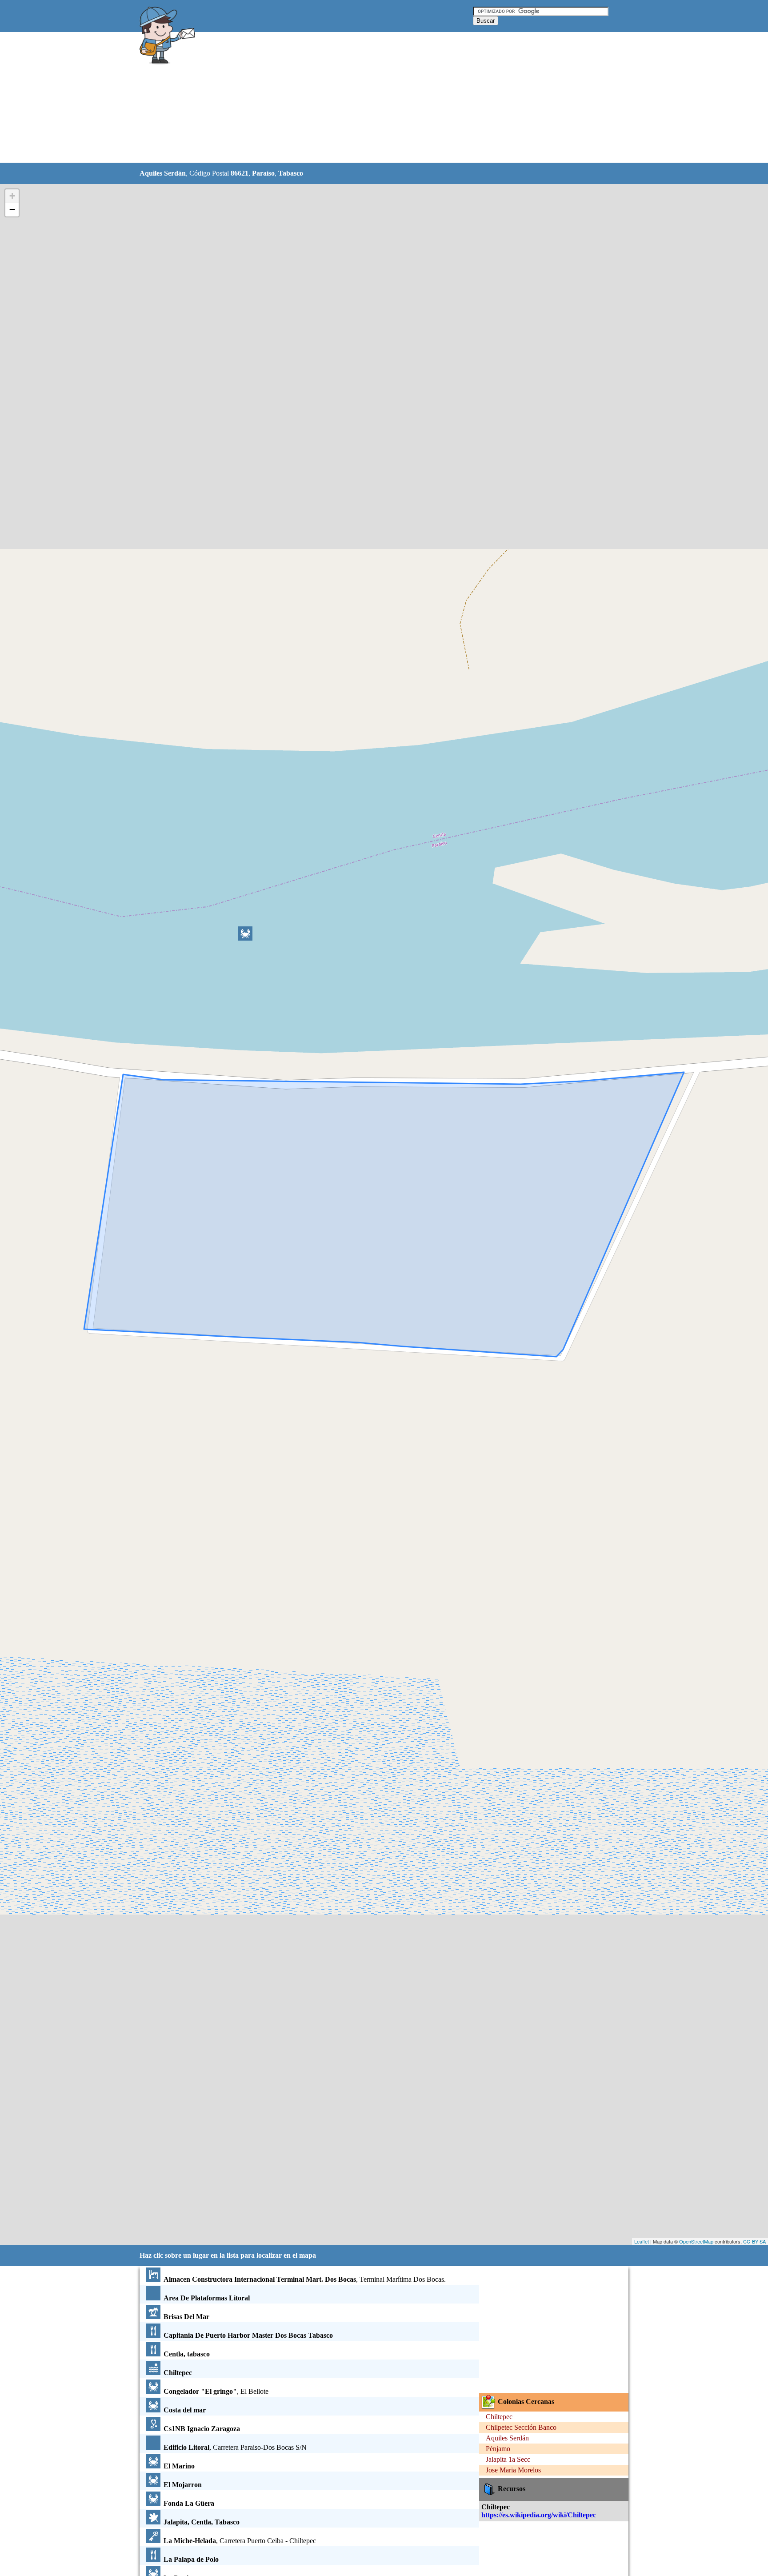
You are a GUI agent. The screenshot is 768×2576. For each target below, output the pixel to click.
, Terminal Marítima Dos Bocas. (305, 2279)
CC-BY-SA (754, 2241)
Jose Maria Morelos (513, 2470)
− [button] (12, 210)
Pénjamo (498, 2449)
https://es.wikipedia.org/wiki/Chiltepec (539, 2515)
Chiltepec (499, 2417)
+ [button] (12, 196)
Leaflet (642, 2241)
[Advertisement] (361, 98)
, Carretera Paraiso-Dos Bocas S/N (235, 2447)
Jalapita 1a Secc (508, 2459)
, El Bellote (216, 2391)
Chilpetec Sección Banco (521, 2427)
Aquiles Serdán (507, 2438)
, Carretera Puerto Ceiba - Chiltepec (240, 2541)
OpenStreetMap (696, 2241)
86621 (240, 173)
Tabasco (291, 173)
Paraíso (263, 173)
